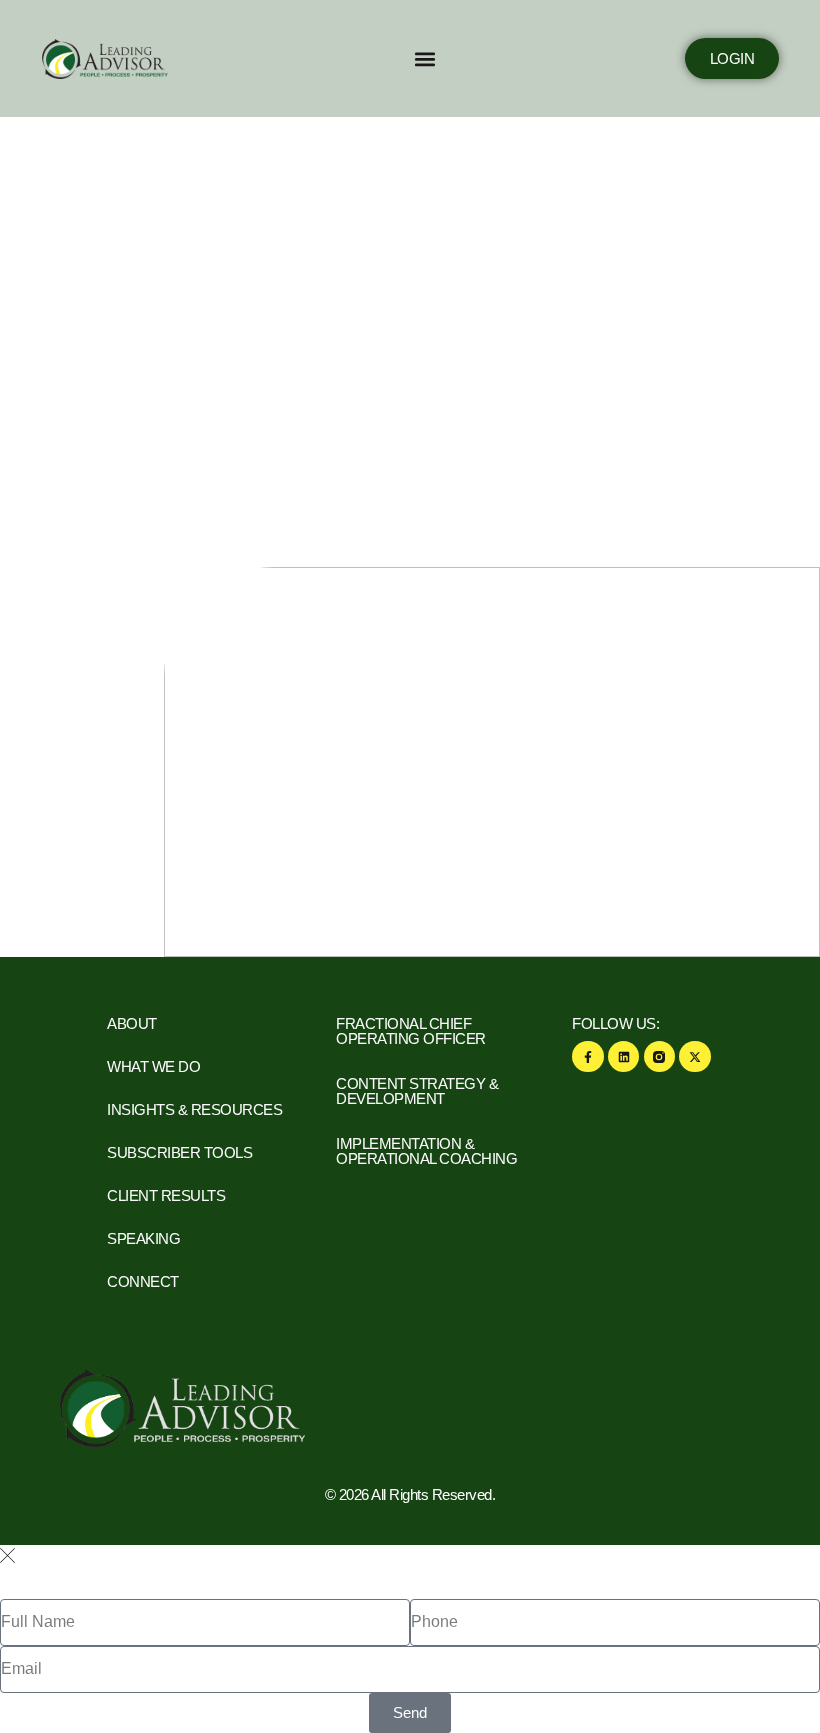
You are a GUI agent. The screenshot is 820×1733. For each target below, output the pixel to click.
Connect (143, 1281)
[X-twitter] (694, 1056)
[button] (424, 58)
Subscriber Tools (179, 1152)
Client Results (166, 1195)
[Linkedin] (623, 1056)
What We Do (153, 1066)
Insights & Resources (194, 1109)
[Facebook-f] (587, 1056)
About (132, 1023)
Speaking (143, 1238)
